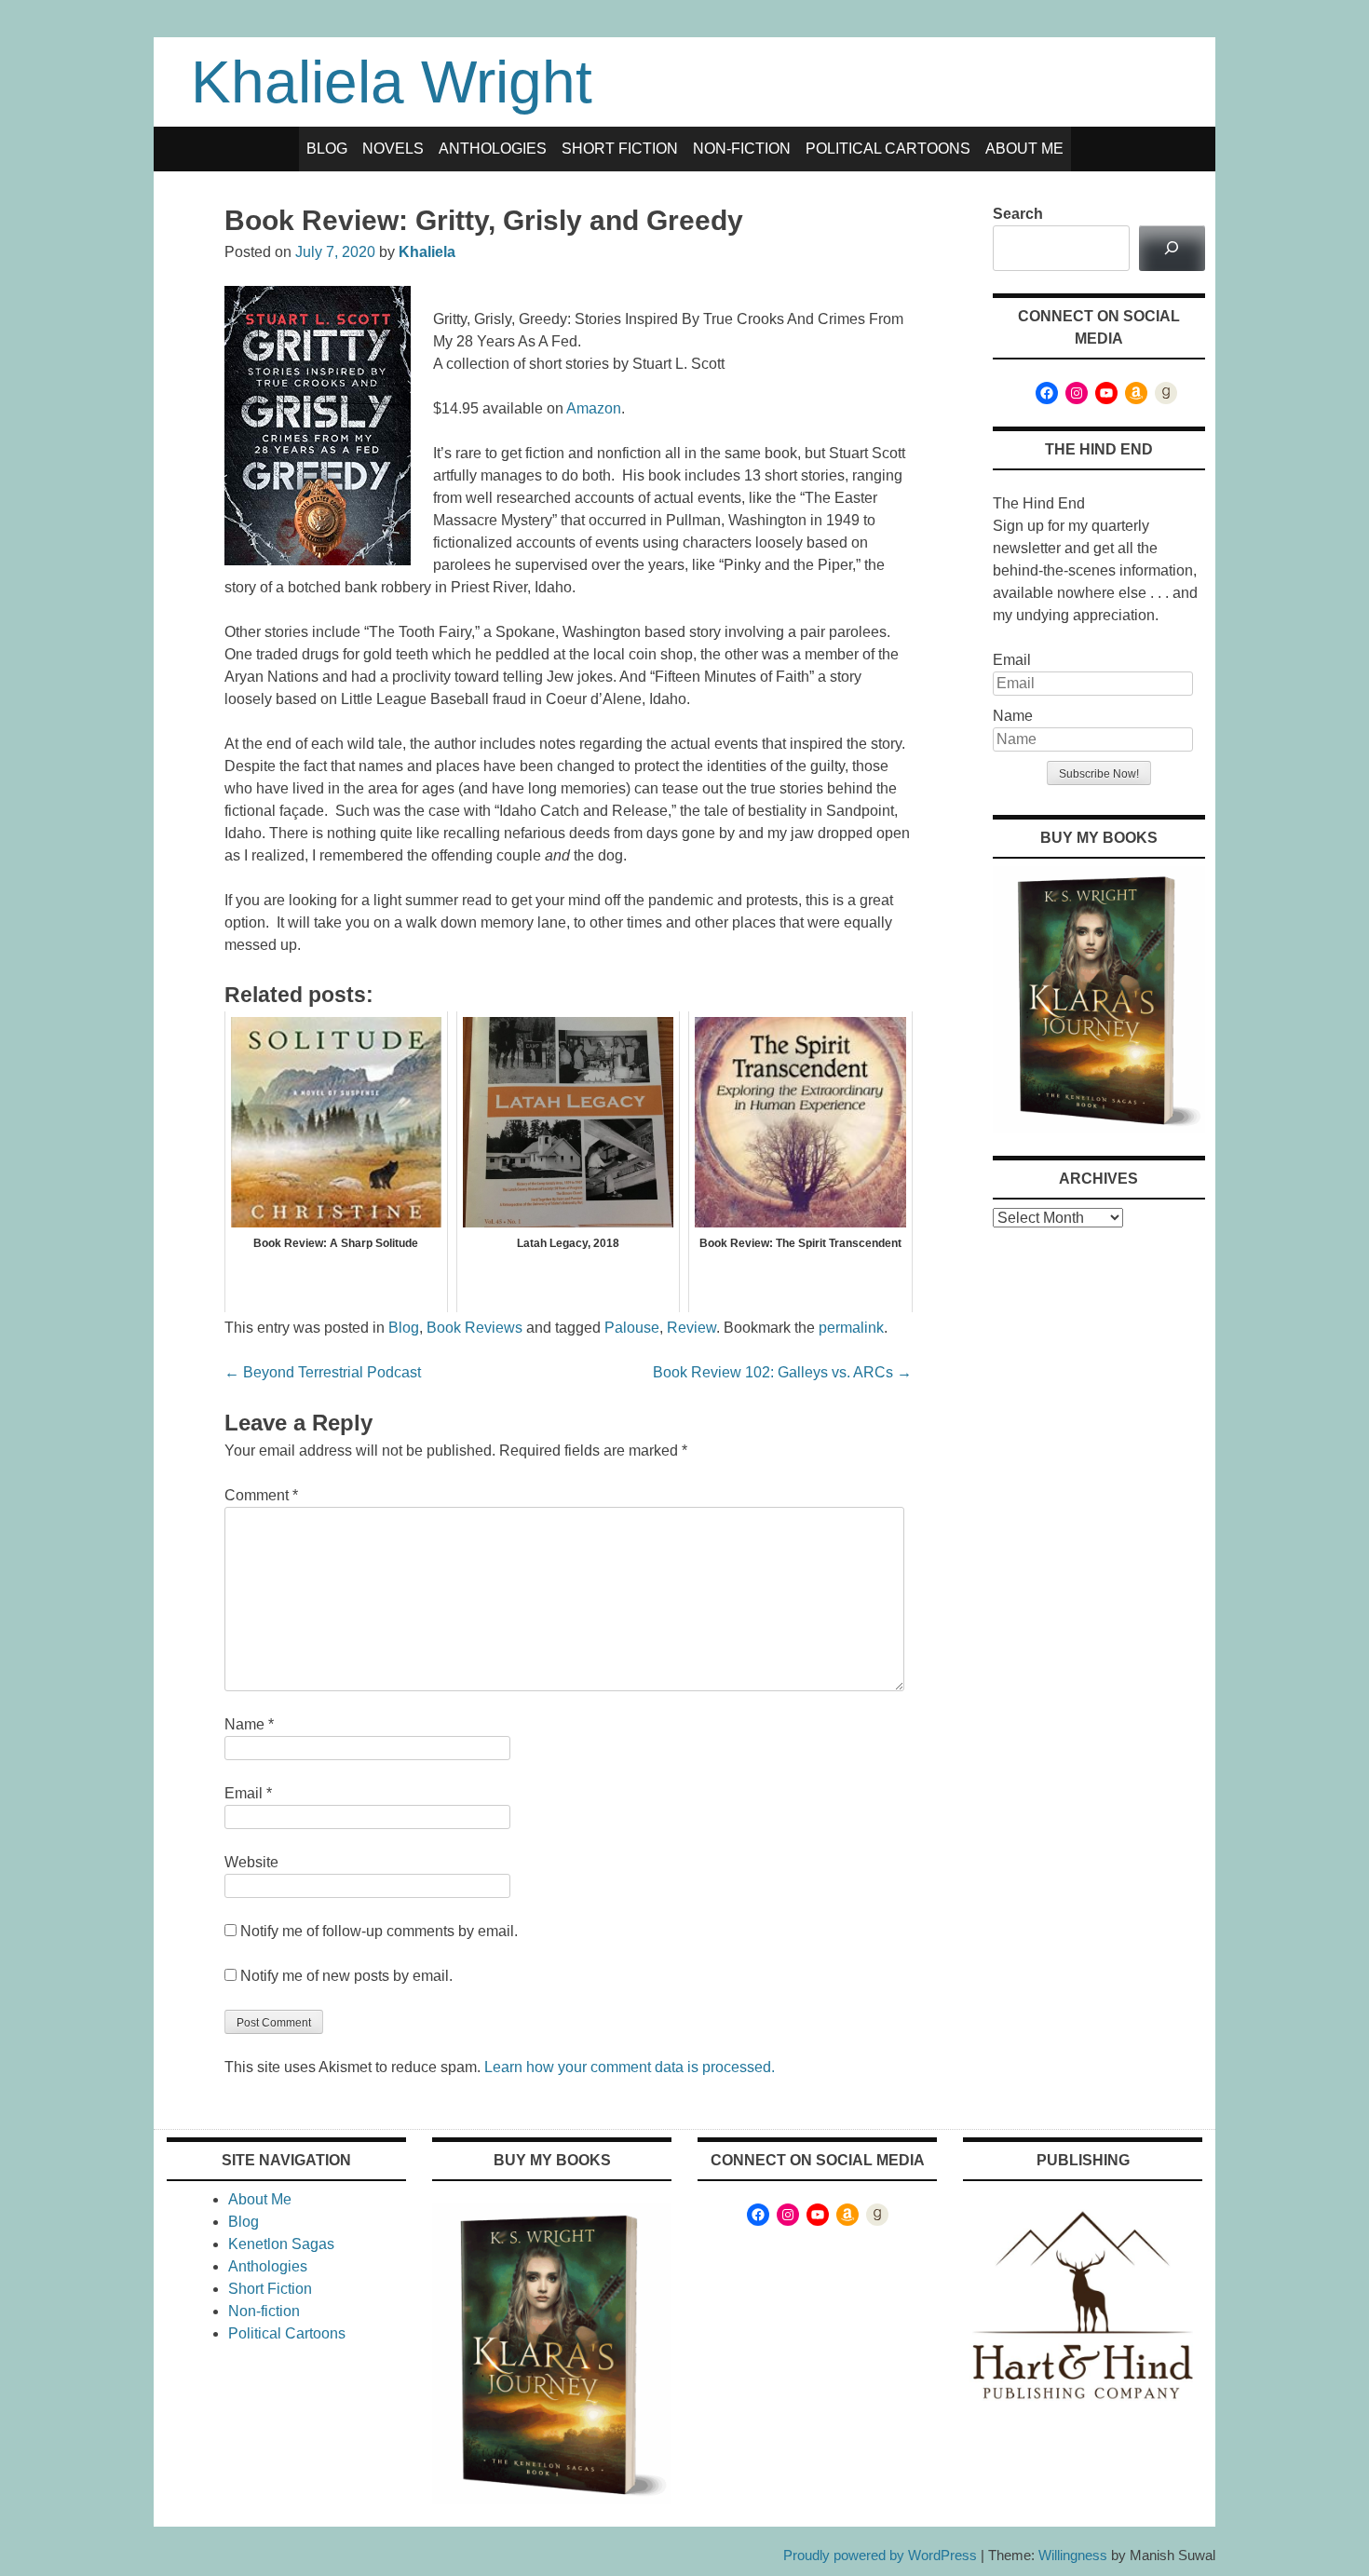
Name (249, 1724)
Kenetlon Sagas (281, 2244)
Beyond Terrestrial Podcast (323, 1372)
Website (251, 1862)
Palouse (632, 1328)
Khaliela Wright (392, 82)
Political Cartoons (888, 149)
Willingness (1073, 2555)
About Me (1024, 149)
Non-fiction (742, 149)
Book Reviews (474, 1328)
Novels (393, 149)
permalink (851, 1328)
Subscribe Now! (1099, 774)
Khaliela (427, 252)
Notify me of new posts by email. (346, 1976)
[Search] (1172, 248)
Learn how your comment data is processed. (630, 2067)
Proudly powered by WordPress (880, 2555)
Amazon (594, 408)
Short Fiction (620, 149)
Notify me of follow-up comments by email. (379, 1931)
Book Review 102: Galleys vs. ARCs (782, 1372)
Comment (261, 1495)
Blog (327, 149)
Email (248, 1793)
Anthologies (493, 149)
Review (691, 1328)
